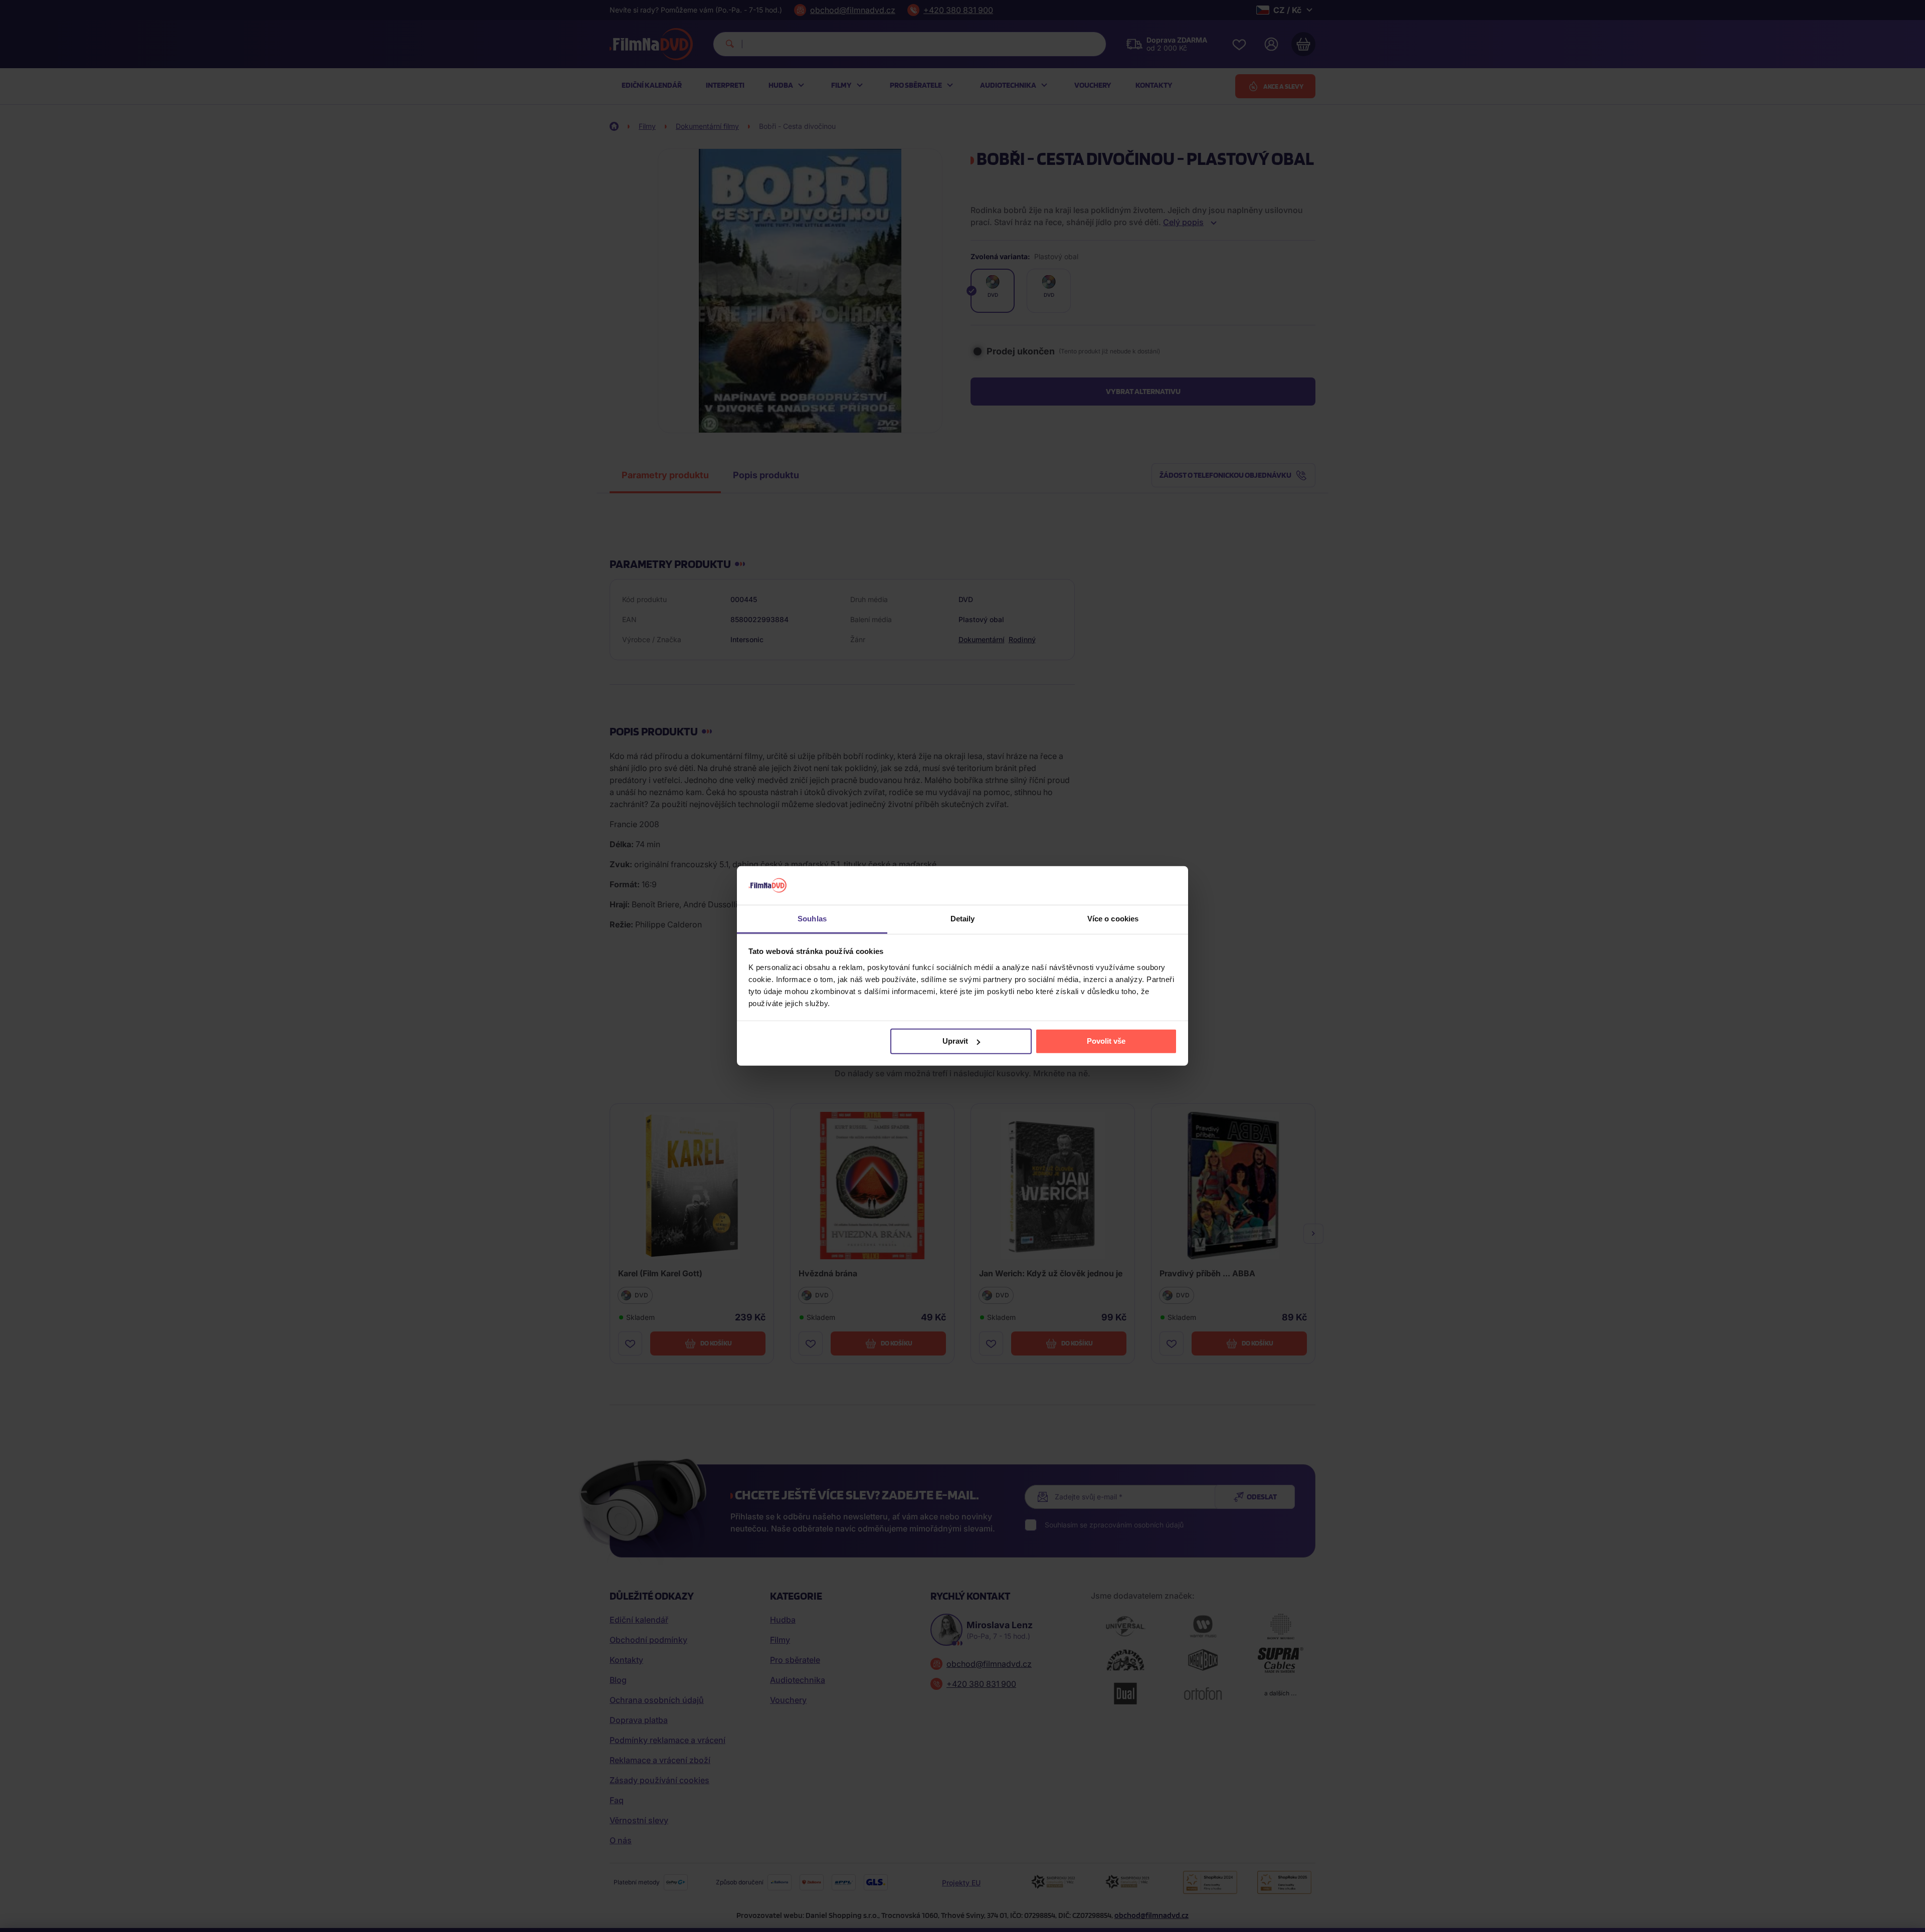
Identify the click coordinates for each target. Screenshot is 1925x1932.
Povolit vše (1106, 1041)
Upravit (955, 1041)
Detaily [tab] (963, 919)
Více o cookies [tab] (1113, 919)
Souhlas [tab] (812, 919)
